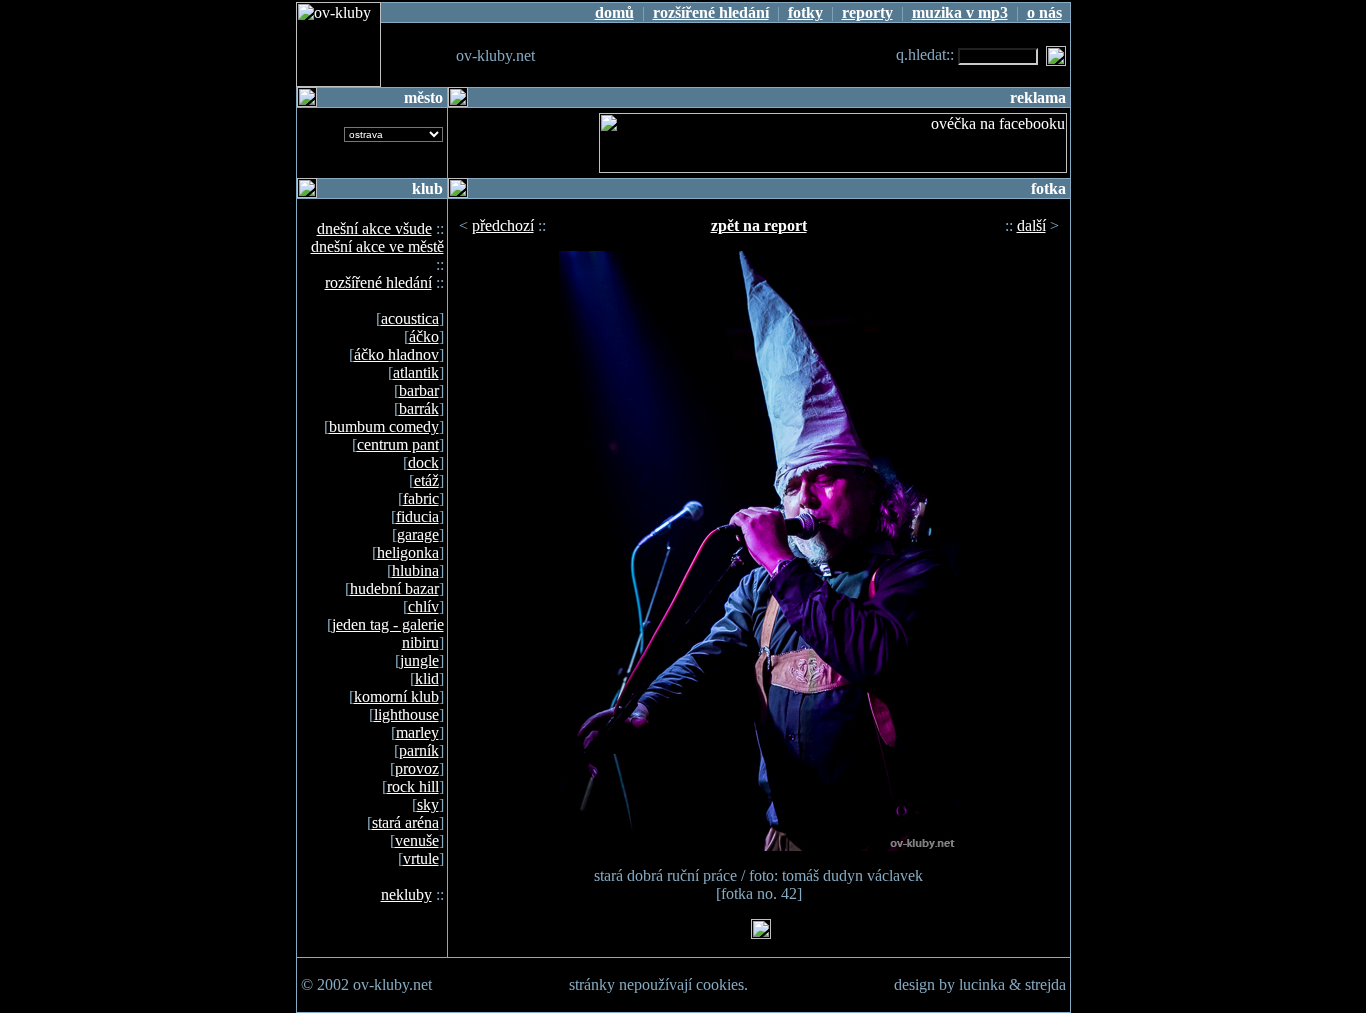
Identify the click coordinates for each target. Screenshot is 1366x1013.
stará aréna (405, 822)
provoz (417, 768)
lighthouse (406, 714)
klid (427, 678)
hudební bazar (394, 588)
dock (423, 462)
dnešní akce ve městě (377, 246)
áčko (424, 336)
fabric (421, 498)
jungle (419, 660)
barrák (419, 408)
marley (417, 732)
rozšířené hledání (378, 282)
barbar (419, 390)
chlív (423, 606)
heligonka (408, 552)
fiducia (417, 516)
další (1031, 225)
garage (418, 534)
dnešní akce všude (374, 228)
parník (419, 750)
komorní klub (396, 696)
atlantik (416, 372)
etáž (426, 480)
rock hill (413, 786)
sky (428, 804)
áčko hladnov (396, 354)
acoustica (410, 318)
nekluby (406, 894)
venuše (417, 840)
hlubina (415, 570)
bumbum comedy (384, 426)
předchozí (503, 225)
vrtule (421, 858)
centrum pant (398, 444)
